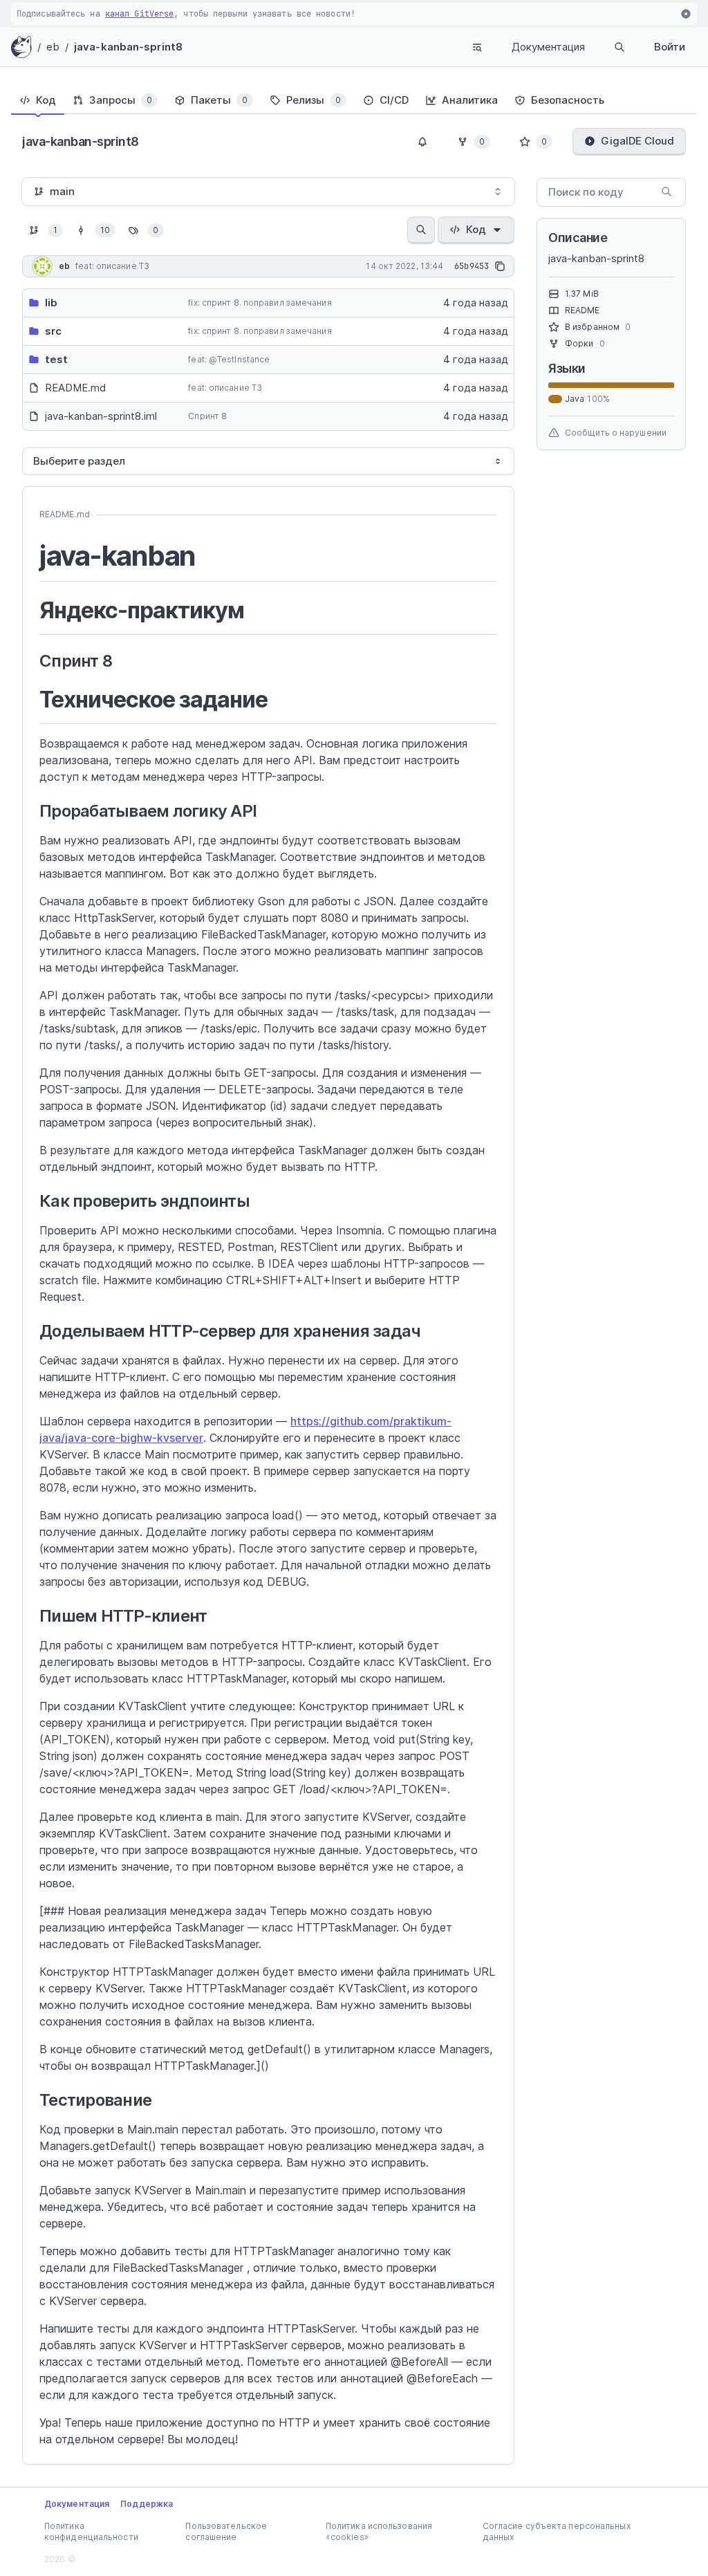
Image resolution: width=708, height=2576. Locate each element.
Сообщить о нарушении (616, 433)
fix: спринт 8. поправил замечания (260, 303)
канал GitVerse (139, 14)
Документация (548, 47)
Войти (670, 47)
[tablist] (354, 100)
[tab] (38, 100)
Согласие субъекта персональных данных (557, 2531)
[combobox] (268, 192)
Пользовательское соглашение (226, 2531)
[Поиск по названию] (421, 230)
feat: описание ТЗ (225, 388)
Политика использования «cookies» (379, 2531)
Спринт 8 (207, 416)
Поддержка (147, 2504)
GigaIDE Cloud (637, 141)
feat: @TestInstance (229, 359)
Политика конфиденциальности (91, 2531)
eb (53, 47)
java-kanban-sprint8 (128, 47)
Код (476, 229)
